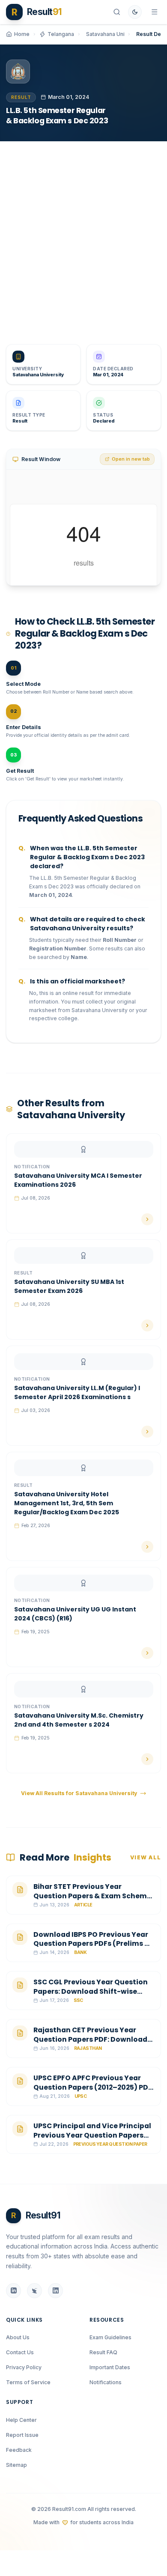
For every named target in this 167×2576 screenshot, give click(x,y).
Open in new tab (131, 459)
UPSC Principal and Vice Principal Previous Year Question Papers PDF (92, 2135)
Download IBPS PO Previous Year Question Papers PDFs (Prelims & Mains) (92, 1944)
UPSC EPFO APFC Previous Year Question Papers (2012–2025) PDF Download (93, 2087)
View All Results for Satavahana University (79, 1793)
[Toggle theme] (135, 12)
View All (146, 1857)
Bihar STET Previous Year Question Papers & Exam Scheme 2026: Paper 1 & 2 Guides (92, 1896)
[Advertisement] (83, 237)
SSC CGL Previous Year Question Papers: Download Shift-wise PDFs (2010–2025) (91, 1991)
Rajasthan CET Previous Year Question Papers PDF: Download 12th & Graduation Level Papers (90, 2039)
